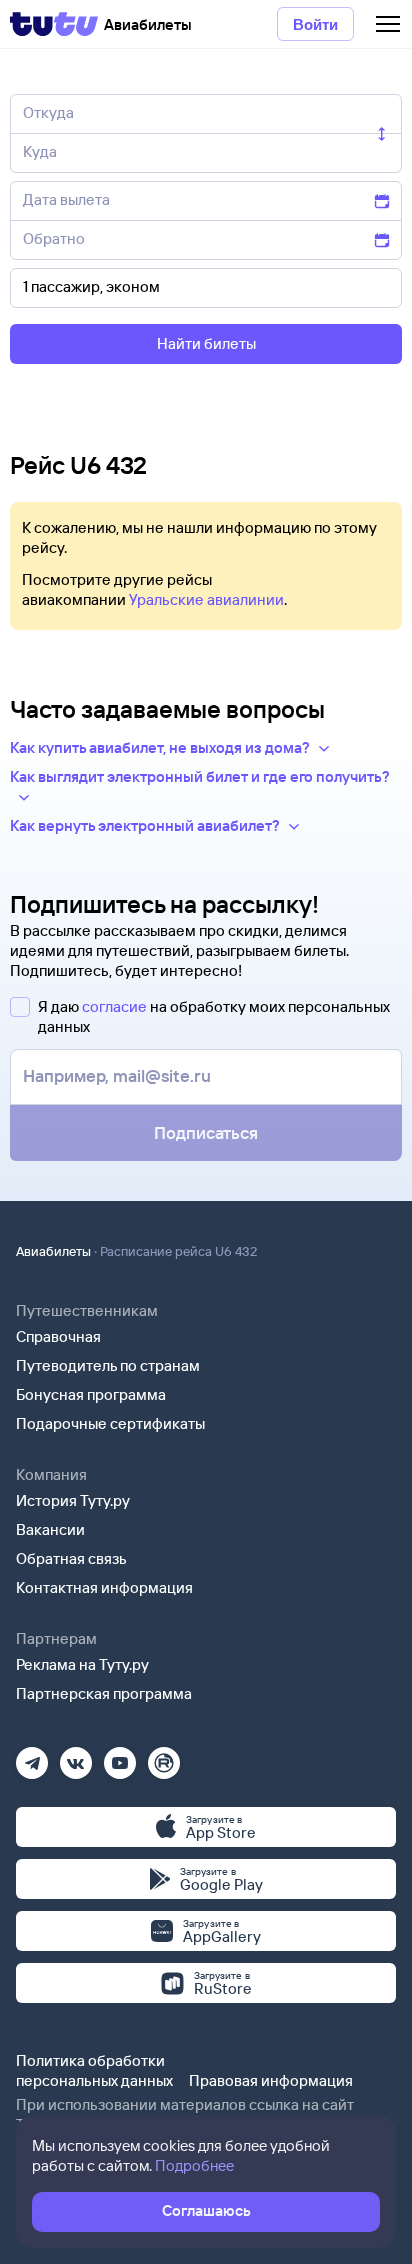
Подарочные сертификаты (110, 1423)
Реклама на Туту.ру (82, 1664)
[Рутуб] (164, 1756)
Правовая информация (271, 2080)
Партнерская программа (104, 1693)
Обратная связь (71, 1558)
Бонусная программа (91, 1394)
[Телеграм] (32, 1756)
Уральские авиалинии (206, 599)
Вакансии (50, 1529)
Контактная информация (104, 1587)
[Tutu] (54, 24)
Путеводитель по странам (108, 1365)
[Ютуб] (120, 1756)
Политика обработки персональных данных (94, 2070)
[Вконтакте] (76, 1756)
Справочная (58, 1336)
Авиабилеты (53, 1251)
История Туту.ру (73, 1500)
